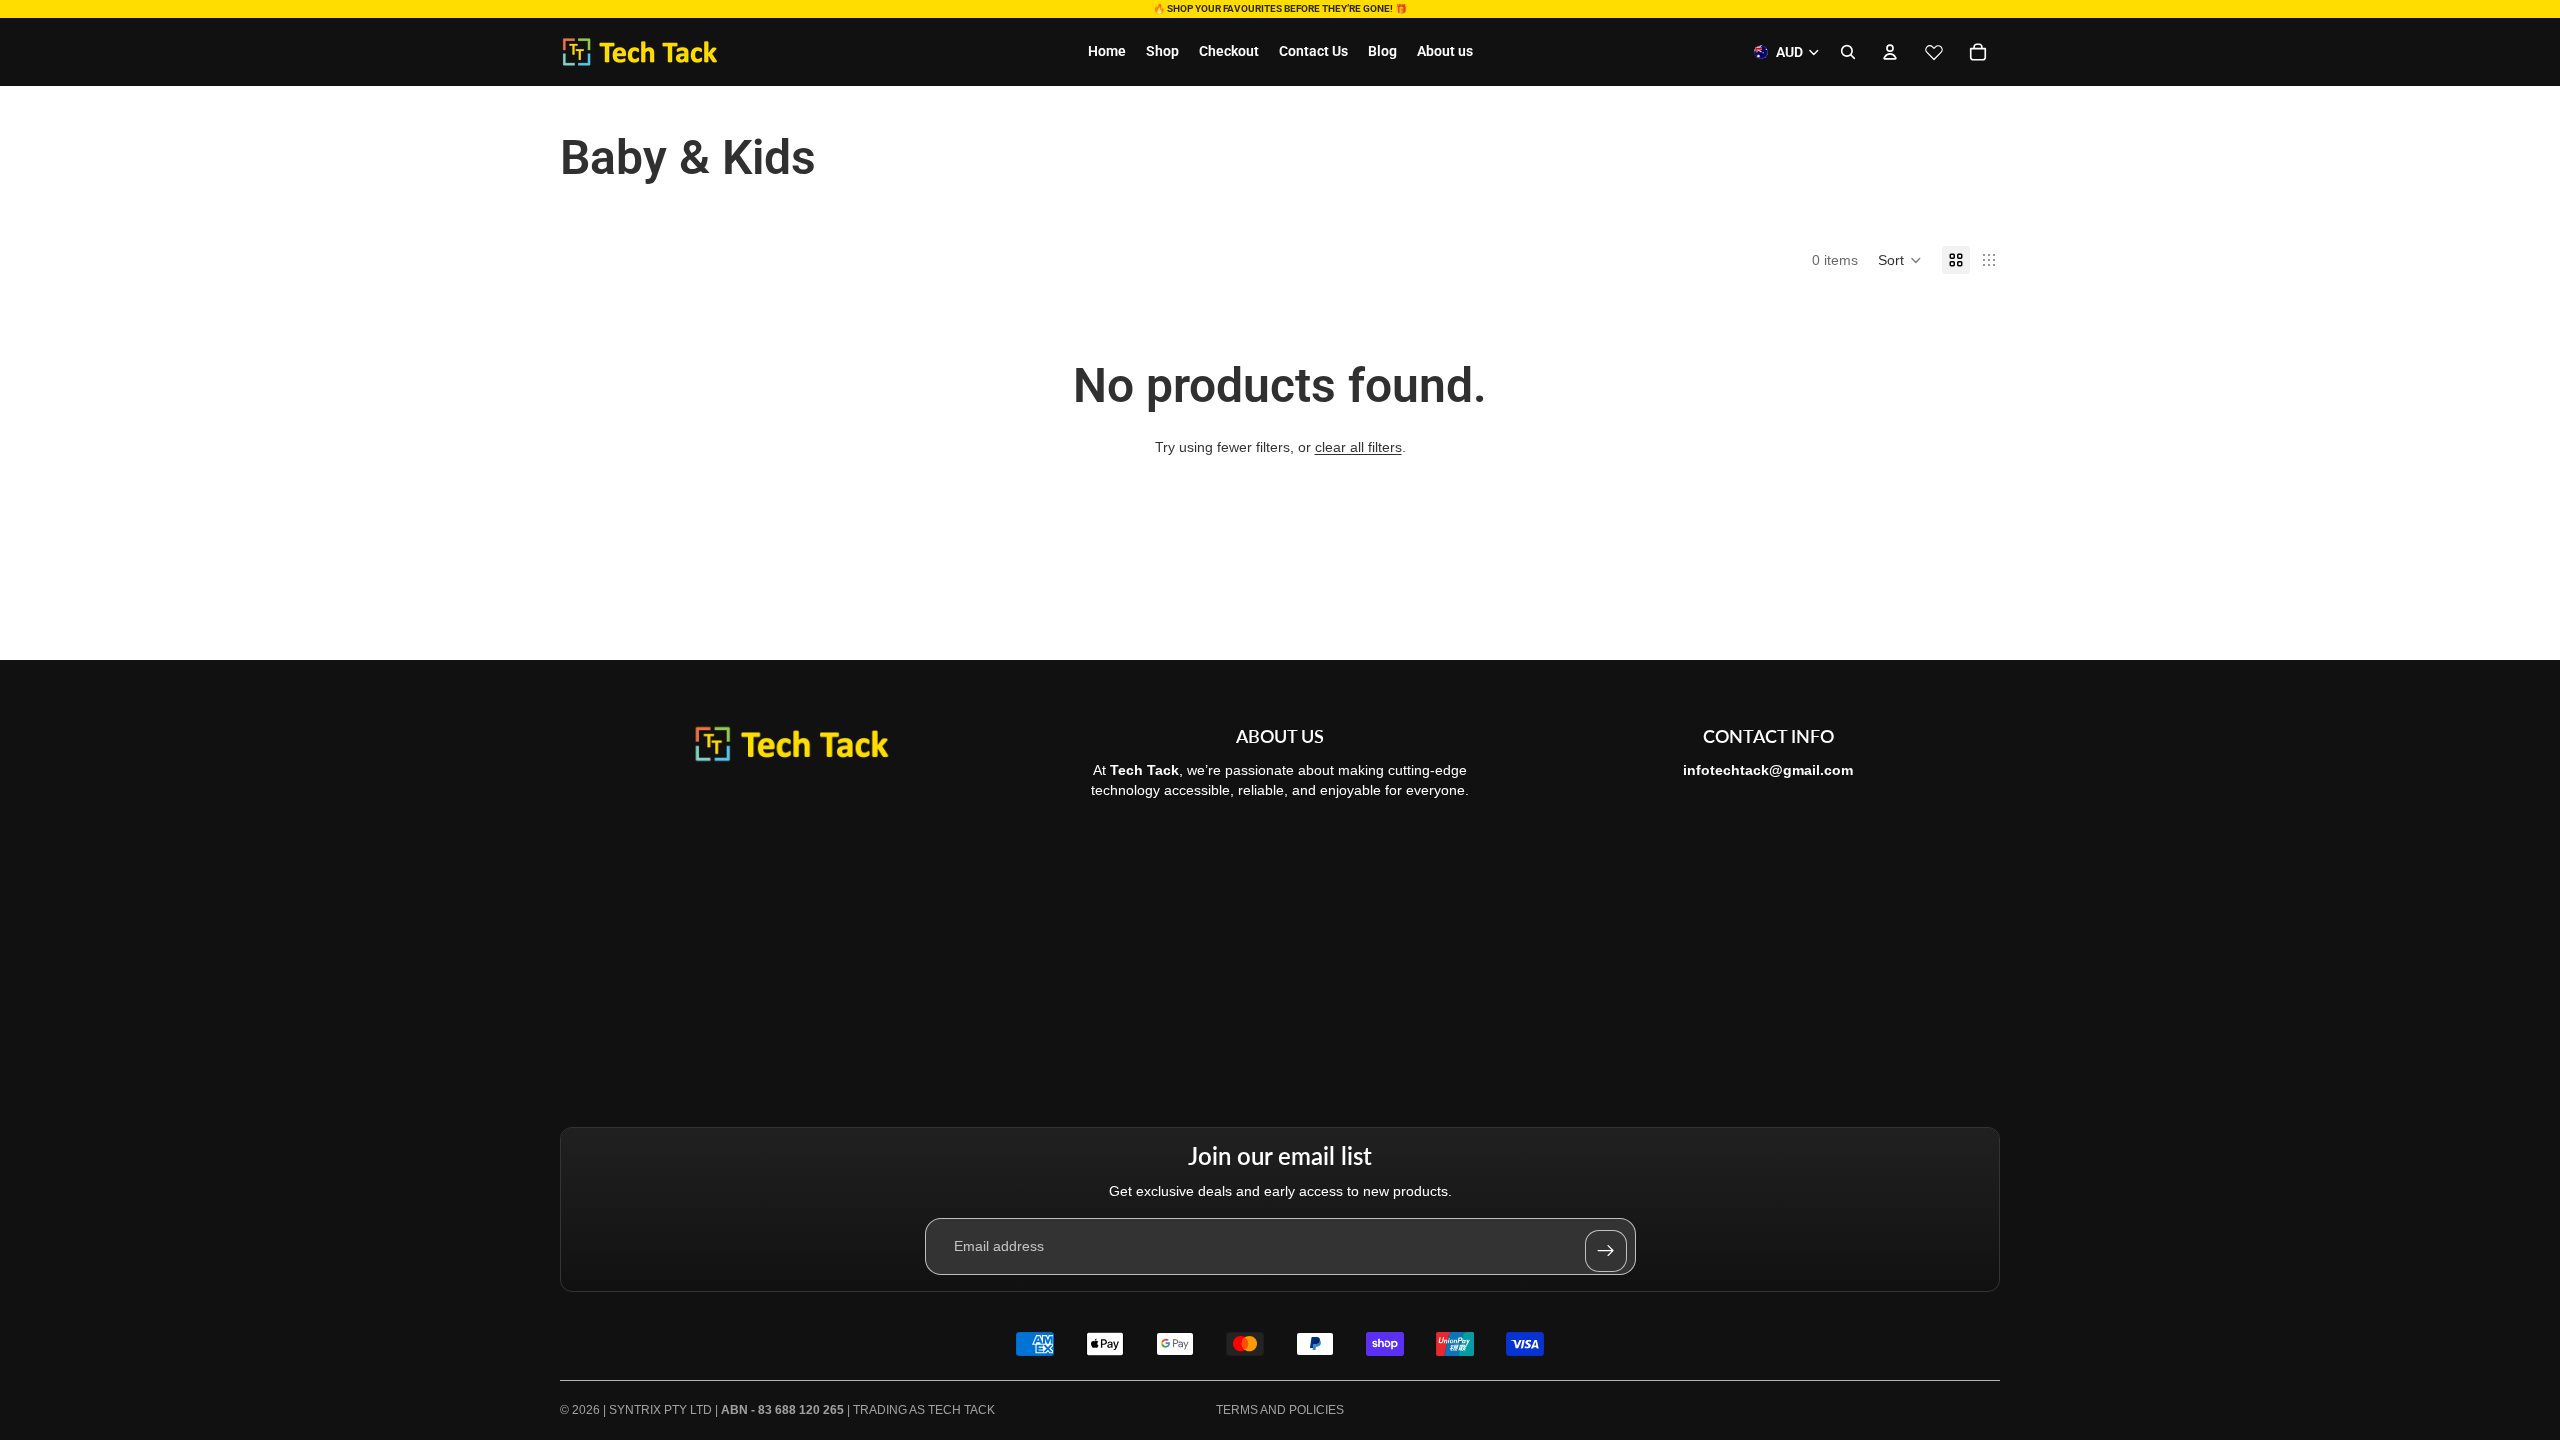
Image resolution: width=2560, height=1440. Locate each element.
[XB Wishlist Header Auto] (1934, 52)
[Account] (1890, 52)
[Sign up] (1606, 1251)
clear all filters (1358, 447)
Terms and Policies (1280, 1410)
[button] (1900, 260)
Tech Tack (961, 1410)
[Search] (1848, 52)
